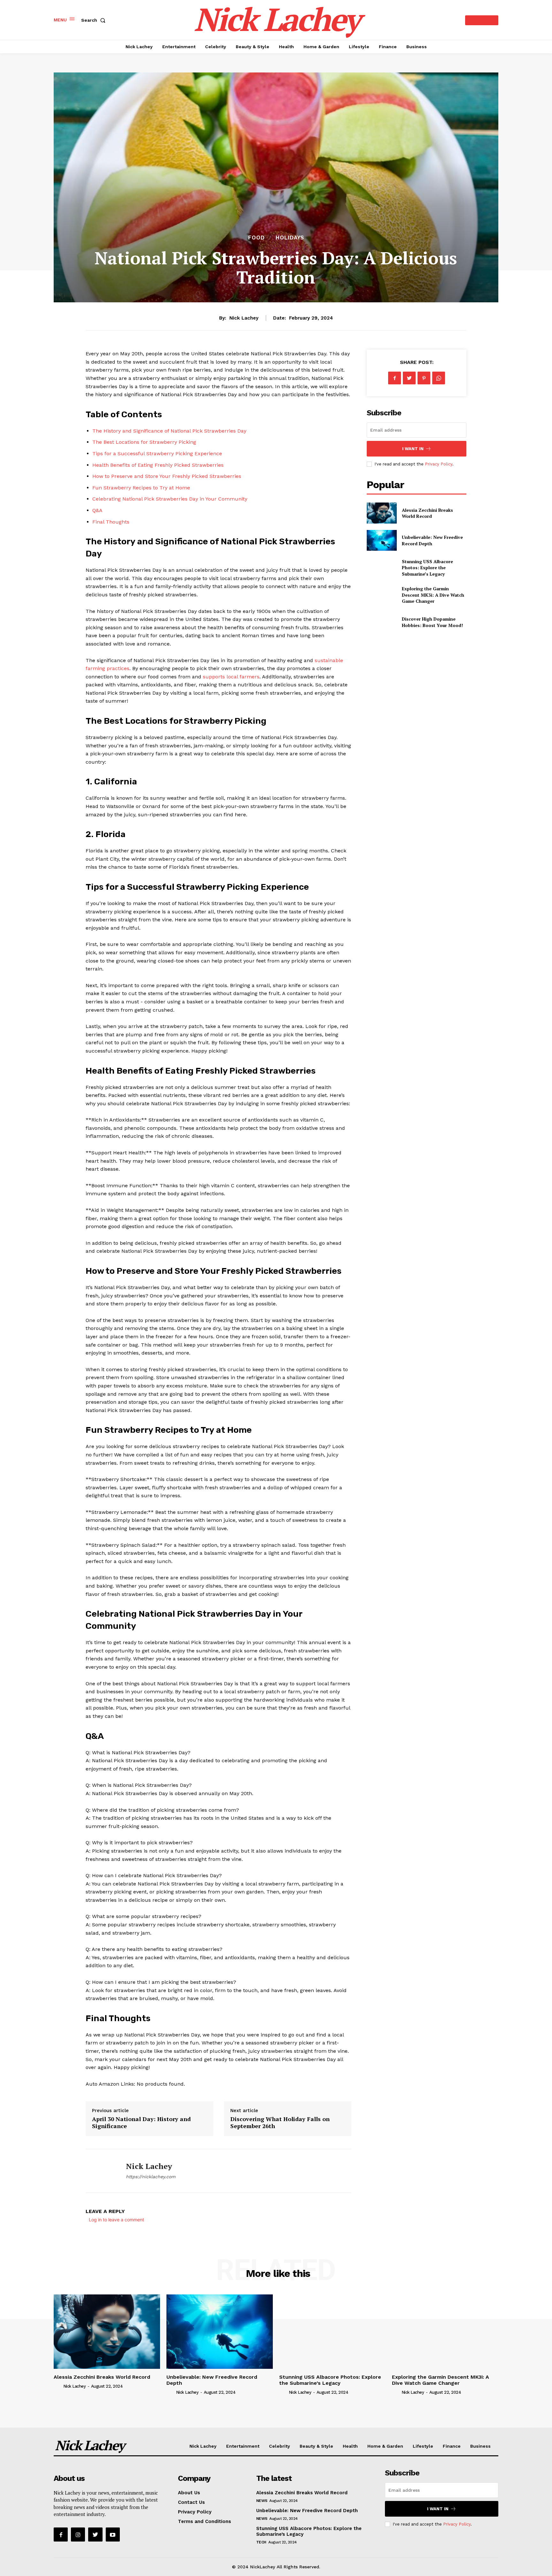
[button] (95, 20)
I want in (413, 449)
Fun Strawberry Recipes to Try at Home (141, 488)
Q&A (97, 510)
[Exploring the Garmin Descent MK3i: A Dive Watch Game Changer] (382, 595)
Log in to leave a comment (116, 2220)
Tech (261, 2542)
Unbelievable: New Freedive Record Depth (212, 2380)
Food (257, 238)
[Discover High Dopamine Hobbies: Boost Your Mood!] (382, 622)
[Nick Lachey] (101, 2171)
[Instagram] (78, 2534)
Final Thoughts (111, 522)
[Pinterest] (424, 378)
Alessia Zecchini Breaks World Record (427, 513)
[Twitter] (409, 378)
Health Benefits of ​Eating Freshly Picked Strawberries (158, 465)
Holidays (290, 238)
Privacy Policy (439, 464)
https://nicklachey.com (151, 2177)
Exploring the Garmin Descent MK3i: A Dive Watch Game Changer (433, 595)
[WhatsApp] (439, 378)
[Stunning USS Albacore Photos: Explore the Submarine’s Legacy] (382, 567)
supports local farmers (231, 677)
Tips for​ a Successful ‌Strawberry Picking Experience (157, 453)
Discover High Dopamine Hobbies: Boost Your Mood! (432, 622)
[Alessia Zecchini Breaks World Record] (382, 513)
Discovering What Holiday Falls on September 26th (280, 2122)
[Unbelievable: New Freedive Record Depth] (382, 540)
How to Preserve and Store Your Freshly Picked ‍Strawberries (167, 476)
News (262, 2501)
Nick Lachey (244, 318)
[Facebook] (395, 378)
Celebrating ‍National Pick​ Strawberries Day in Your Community (170, 499)
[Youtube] (113, 2534)
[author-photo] (58, 2386)
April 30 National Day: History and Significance (141, 2122)
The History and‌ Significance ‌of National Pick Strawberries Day (169, 431)
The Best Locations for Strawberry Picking (144, 442)
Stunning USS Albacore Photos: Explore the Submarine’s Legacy (427, 568)
